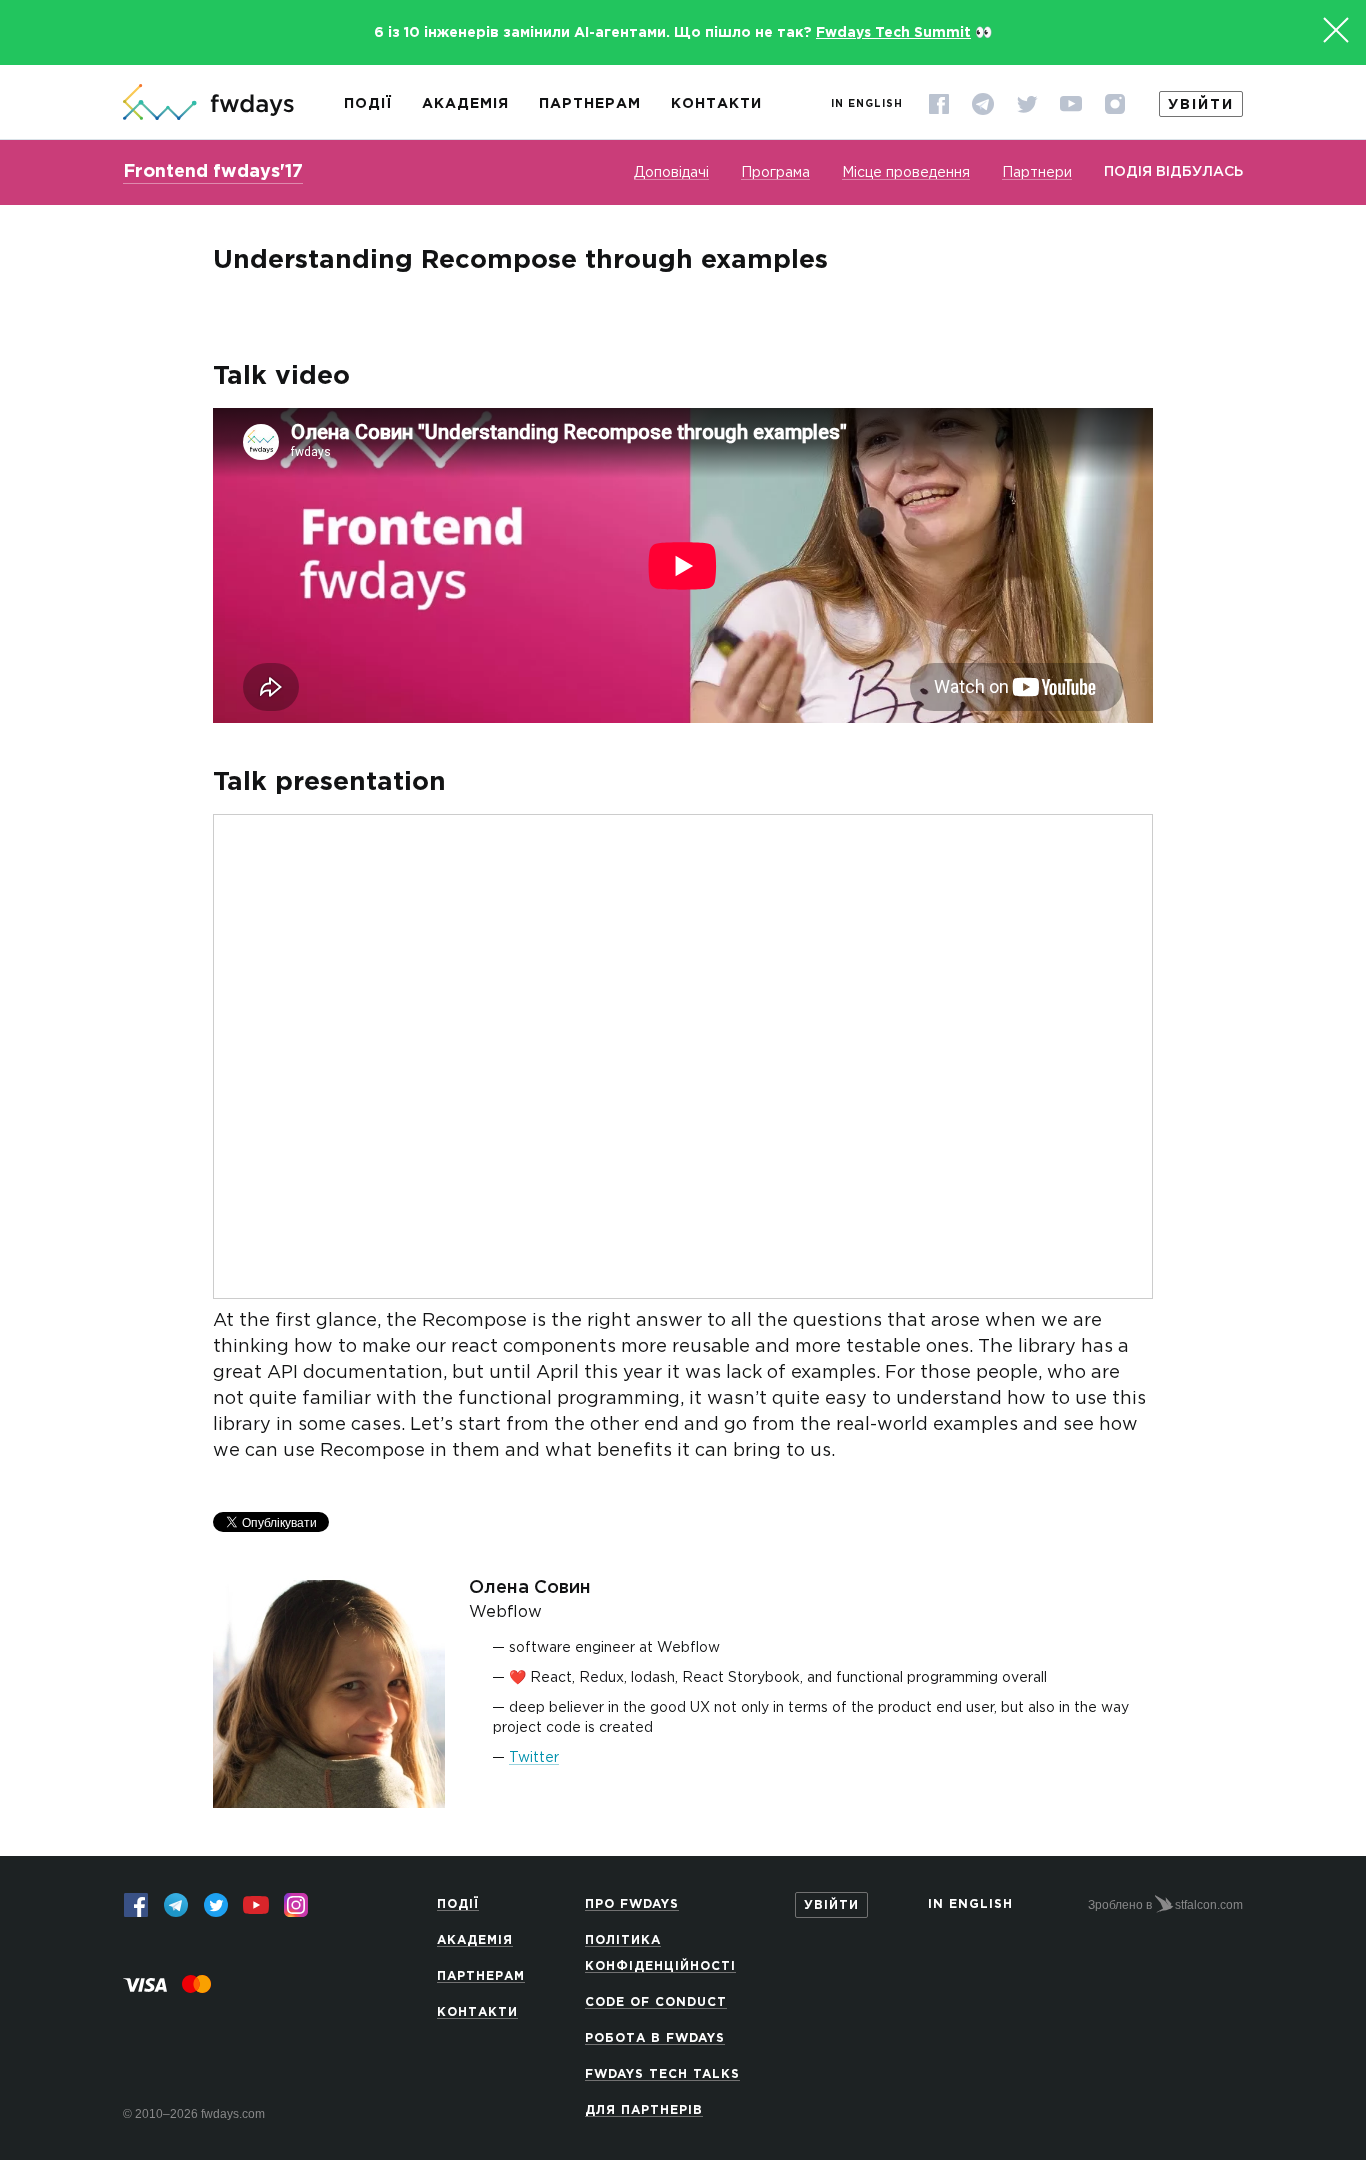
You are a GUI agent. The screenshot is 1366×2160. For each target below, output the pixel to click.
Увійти (1201, 105)
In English (867, 104)
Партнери (1037, 173)
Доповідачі (671, 173)
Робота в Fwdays (655, 2038)
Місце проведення (906, 173)
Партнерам (590, 104)
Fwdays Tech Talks (662, 2074)
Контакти (716, 104)
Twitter (534, 1758)
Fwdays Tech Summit (893, 33)
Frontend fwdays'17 (213, 172)
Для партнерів (644, 2110)
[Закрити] (1336, 30)
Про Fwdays (632, 1904)
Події (368, 104)
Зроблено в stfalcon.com (1165, 1905)
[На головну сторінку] (208, 104)
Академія (465, 104)
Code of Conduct (656, 2002)
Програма (775, 173)
